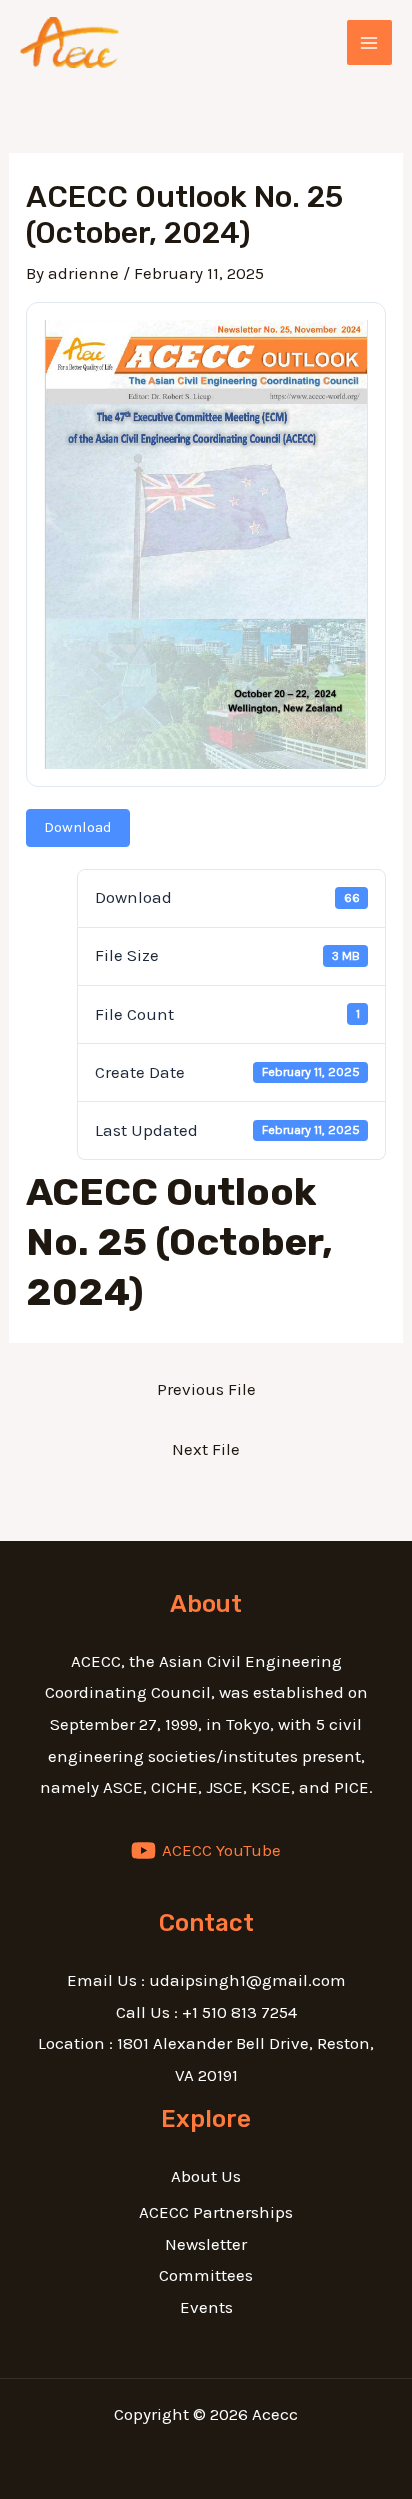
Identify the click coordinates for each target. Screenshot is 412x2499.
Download (78, 827)
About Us (206, 2176)
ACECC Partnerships (216, 2212)
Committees (206, 2275)
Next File (206, 1449)
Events (206, 2307)
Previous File (206, 1389)
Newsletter (206, 2244)
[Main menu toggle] (370, 43)
